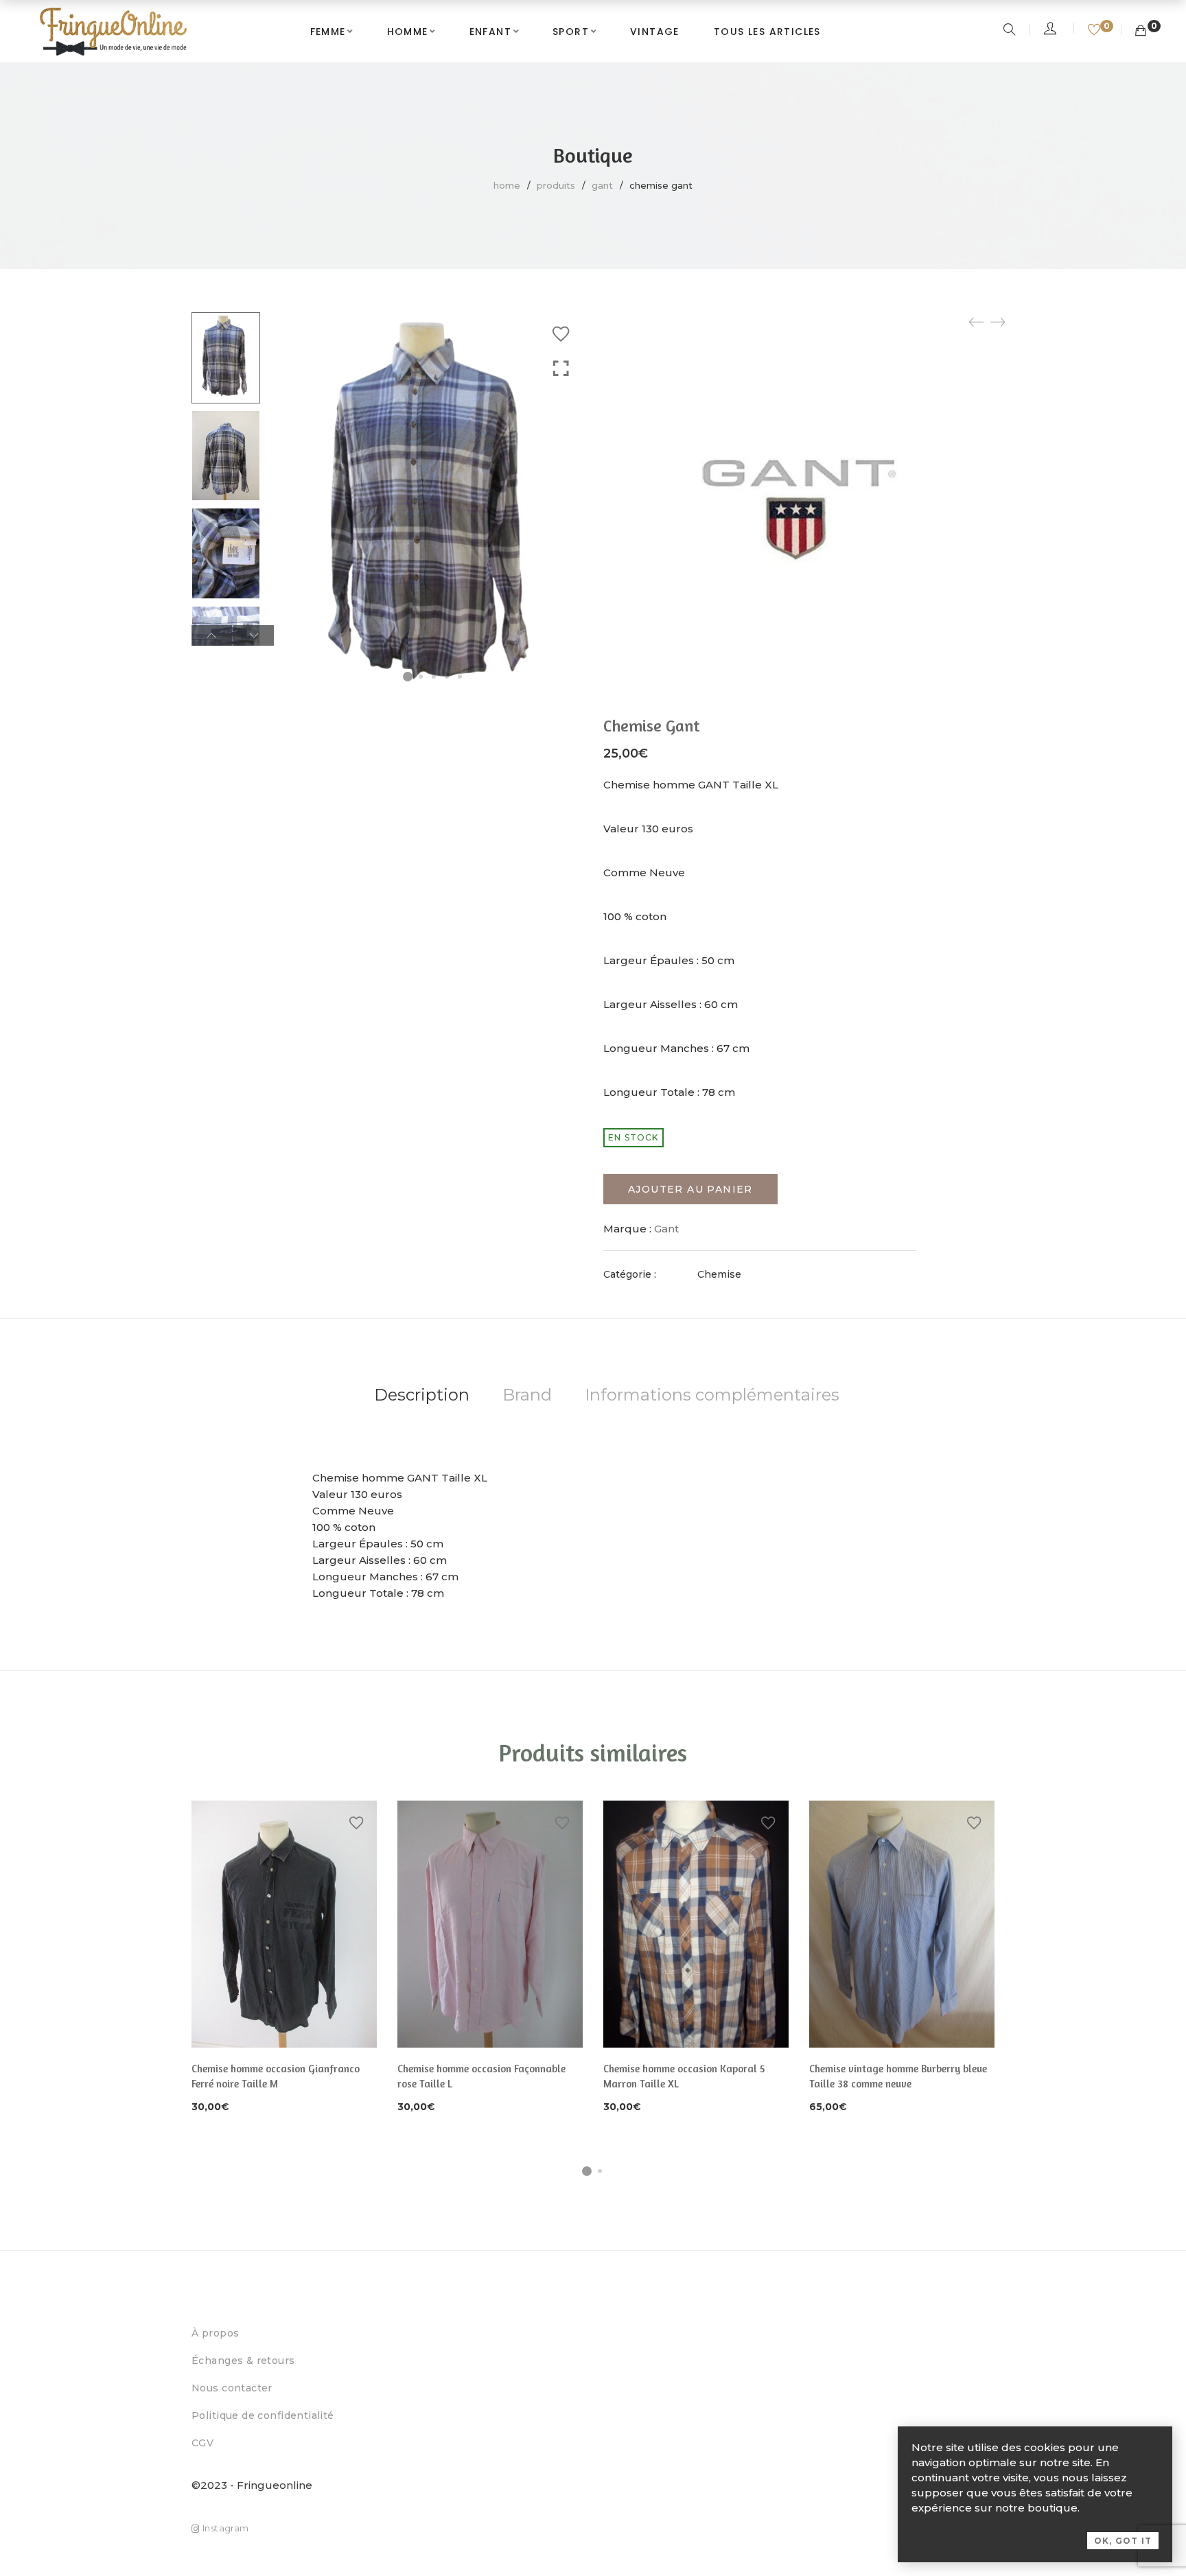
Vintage (655, 32)
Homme (408, 32)
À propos (215, 2333)
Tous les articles (767, 32)
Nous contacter (232, 2388)
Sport (571, 32)
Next (254, 635)
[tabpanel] (284, 1958)
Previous (212, 635)
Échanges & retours (243, 2361)
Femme (328, 32)
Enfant (490, 32)
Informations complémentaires (712, 1395)
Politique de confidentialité (263, 2415)
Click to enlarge (561, 369)
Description (422, 1395)
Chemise (719, 1274)
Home (507, 185)
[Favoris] (1096, 31)
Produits (556, 185)
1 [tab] (587, 2171)
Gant (602, 185)
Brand (527, 1395)
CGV (202, 2443)
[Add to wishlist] (561, 334)
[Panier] (1141, 31)
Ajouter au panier (690, 1189)
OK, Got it (1123, 2541)
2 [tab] (600, 2171)
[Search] (1011, 31)
